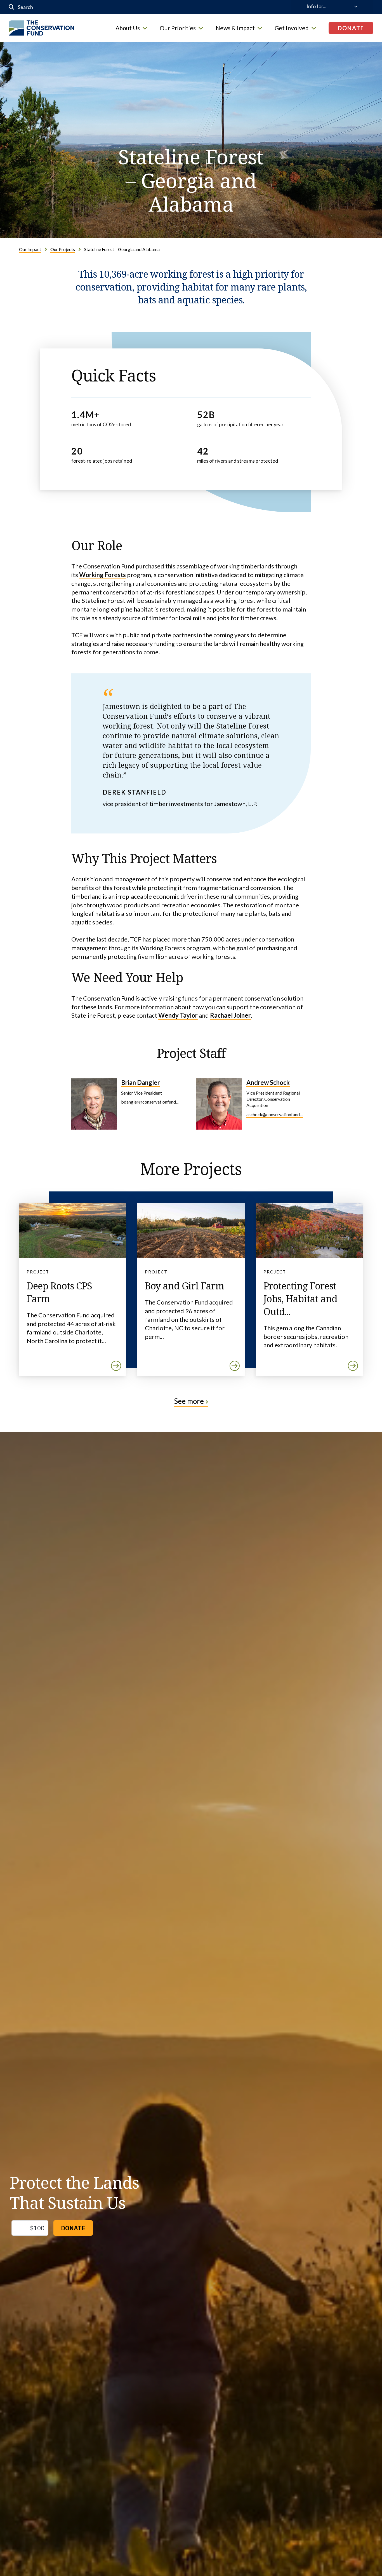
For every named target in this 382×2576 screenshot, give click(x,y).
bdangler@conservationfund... (150, 1102)
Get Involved (292, 28)
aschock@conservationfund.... (275, 1114)
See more (189, 1401)
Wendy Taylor (178, 1015)
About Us (128, 28)
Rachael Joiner (230, 1015)
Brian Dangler (141, 1082)
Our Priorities (178, 28)
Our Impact (30, 249)
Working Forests (102, 575)
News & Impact (235, 28)
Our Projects (63, 249)
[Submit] (12, 7)
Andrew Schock (268, 1082)
